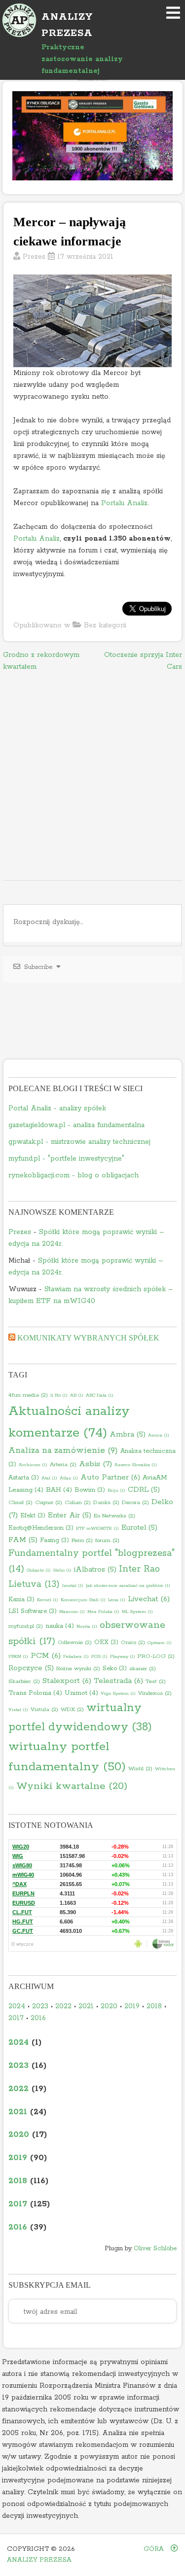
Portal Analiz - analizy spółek (57, 1108)
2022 (63, 2006)
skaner (143, 1669)
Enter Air (70, 1515)
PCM (46, 1656)
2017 (16, 2018)
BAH (59, 1490)
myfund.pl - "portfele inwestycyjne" (66, 1159)
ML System (137, 1612)
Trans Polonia (35, 1693)
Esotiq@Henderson (41, 1528)
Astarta (24, 1478)
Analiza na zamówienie (63, 1451)
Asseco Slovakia (136, 1465)
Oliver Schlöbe (155, 2249)
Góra (155, 2549)
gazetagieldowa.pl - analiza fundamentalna (76, 1125)
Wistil (140, 1769)
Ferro (82, 1541)
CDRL (144, 1490)
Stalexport (67, 1681)
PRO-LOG (156, 1656)
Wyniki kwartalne (72, 1786)
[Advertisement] (92, 777)
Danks (106, 1503)
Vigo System (118, 1693)
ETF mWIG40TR (97, 1528)
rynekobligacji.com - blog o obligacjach (74, 1175)
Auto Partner (110, 1477)
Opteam (160, 1643)
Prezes (34, 257)
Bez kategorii (105, 625)
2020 (109, 2006)
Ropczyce (31, 1668)
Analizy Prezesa (39, 2560)
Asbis (95, 1464)
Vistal (18, 1710)
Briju (116, 1490)
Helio (62, 1570)
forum (107, 1541)
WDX (72, 1710)
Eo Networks (114, 1516)
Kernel (48, 1600)
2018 (154, 2006)
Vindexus (155, 1693)
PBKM (18, 1656)
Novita (87, 1626)
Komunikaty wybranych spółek (88, 1338)
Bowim (90, 1490)
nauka (60, 1626)
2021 (86, 2006)
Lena (117, 1600)
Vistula (44, 1710)
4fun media (28, 1395)
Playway (123, 1656)
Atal (49, 1478)
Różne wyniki (78, 1669)
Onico (133, 1643)
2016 (38, 2018)
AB (77, 1395)
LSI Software (33, 1611)
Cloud (20, 1503)
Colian (78, 1503)
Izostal (73, 1585)
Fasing (55, 1540)
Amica (159, 1435)
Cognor (49, 1503)
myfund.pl (26, 1626)
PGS (99, 1656)
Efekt (33, 1516)
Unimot (81, 1693)
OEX (106, 1642)
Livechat (149, 1599)
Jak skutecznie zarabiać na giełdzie (128, 1585)
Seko (115, 1668)
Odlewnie (75, 1643)
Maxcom (72, 1612)
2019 (132, 2006)
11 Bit (59, 1395)
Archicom (33, 1465)
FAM (23, 1540)
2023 (40, 2006)
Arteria (63, 1465)
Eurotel (139, 1528)
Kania (21, 1599)
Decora (135, 1503)
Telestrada (118, 1681)
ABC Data (100, 1395)
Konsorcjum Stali (83, 1600)
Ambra (128, 1435)
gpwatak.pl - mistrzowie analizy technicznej (79, 1142)
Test (156, 1682)
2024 (17, 2006)
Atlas (69, 1478)
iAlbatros (95, 1570)
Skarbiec (24, 1682)
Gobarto (39, 1570)
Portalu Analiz (124, 503)
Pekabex (76, 1656)
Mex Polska (103, 1612)
